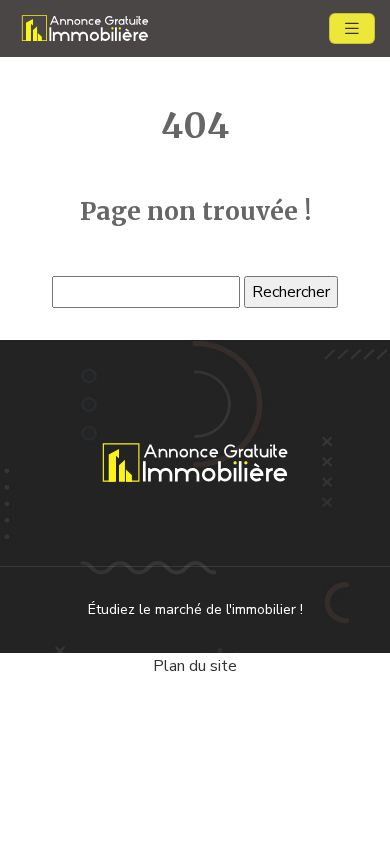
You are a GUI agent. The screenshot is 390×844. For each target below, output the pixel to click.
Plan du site (195, 666)
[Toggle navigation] (352, 29)
